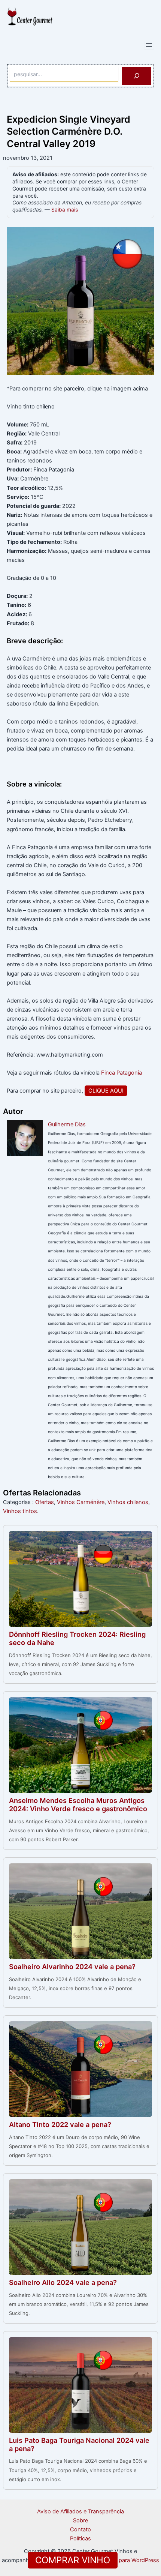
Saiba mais (65, 210)
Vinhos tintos (20, 1511)
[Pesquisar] (137, 76)
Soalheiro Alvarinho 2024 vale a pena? (72, 1967)
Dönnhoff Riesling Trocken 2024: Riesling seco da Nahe (77, 1638)
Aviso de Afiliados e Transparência (80, 2511)
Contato (80, 2529)
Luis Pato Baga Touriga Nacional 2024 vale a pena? (79, 2444)
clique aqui (106, 1091)
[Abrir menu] (149, 45)
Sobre (80, 2520)
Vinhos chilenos (128, 1502)
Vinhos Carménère (81, 1502)
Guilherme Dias (67, 1124)
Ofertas (45, 1502)
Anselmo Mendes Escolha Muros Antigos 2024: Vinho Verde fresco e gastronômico (78, 1804)
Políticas (80, 2538)
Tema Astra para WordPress (124, 2560)
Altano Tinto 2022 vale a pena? (60, 2124)
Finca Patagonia (121, 1073)
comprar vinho (73, 2560)
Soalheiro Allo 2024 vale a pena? (63, 2282)
